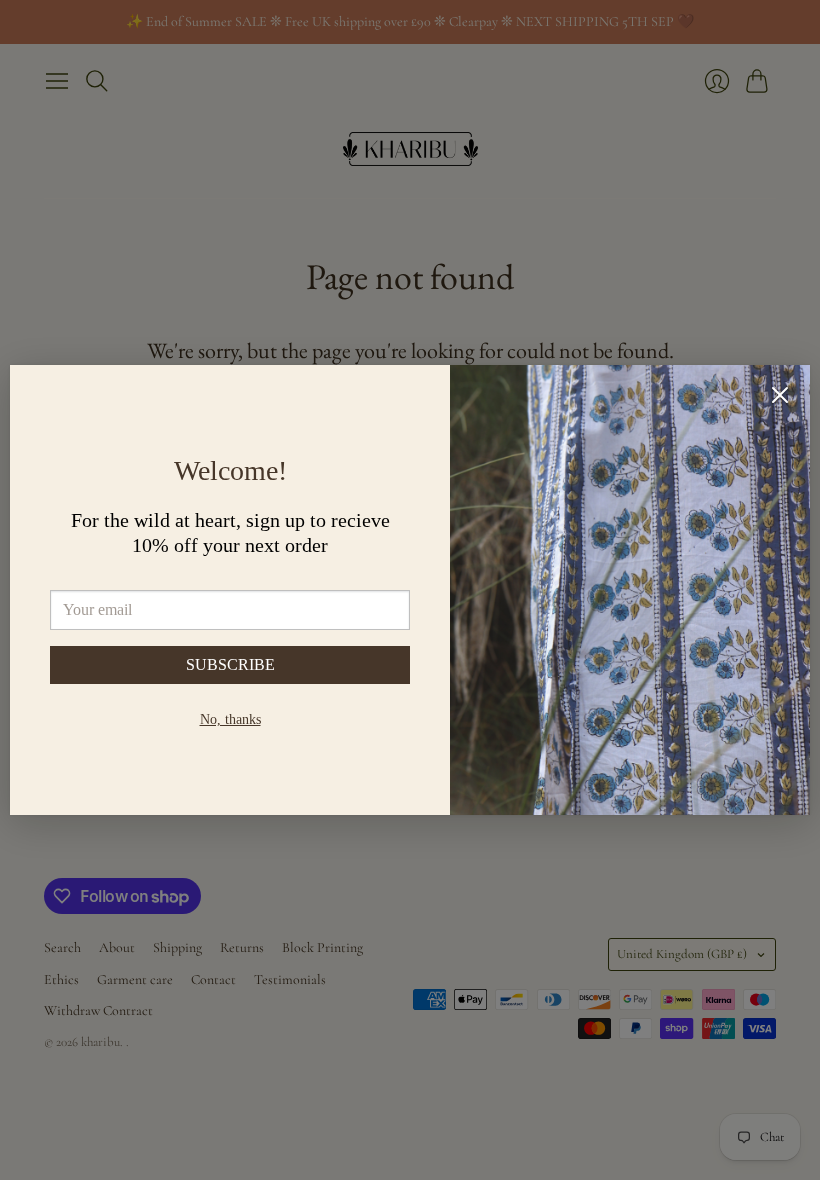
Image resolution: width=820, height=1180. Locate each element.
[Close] (780, 398)
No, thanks (230, 719)
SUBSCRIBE (230, 664)
